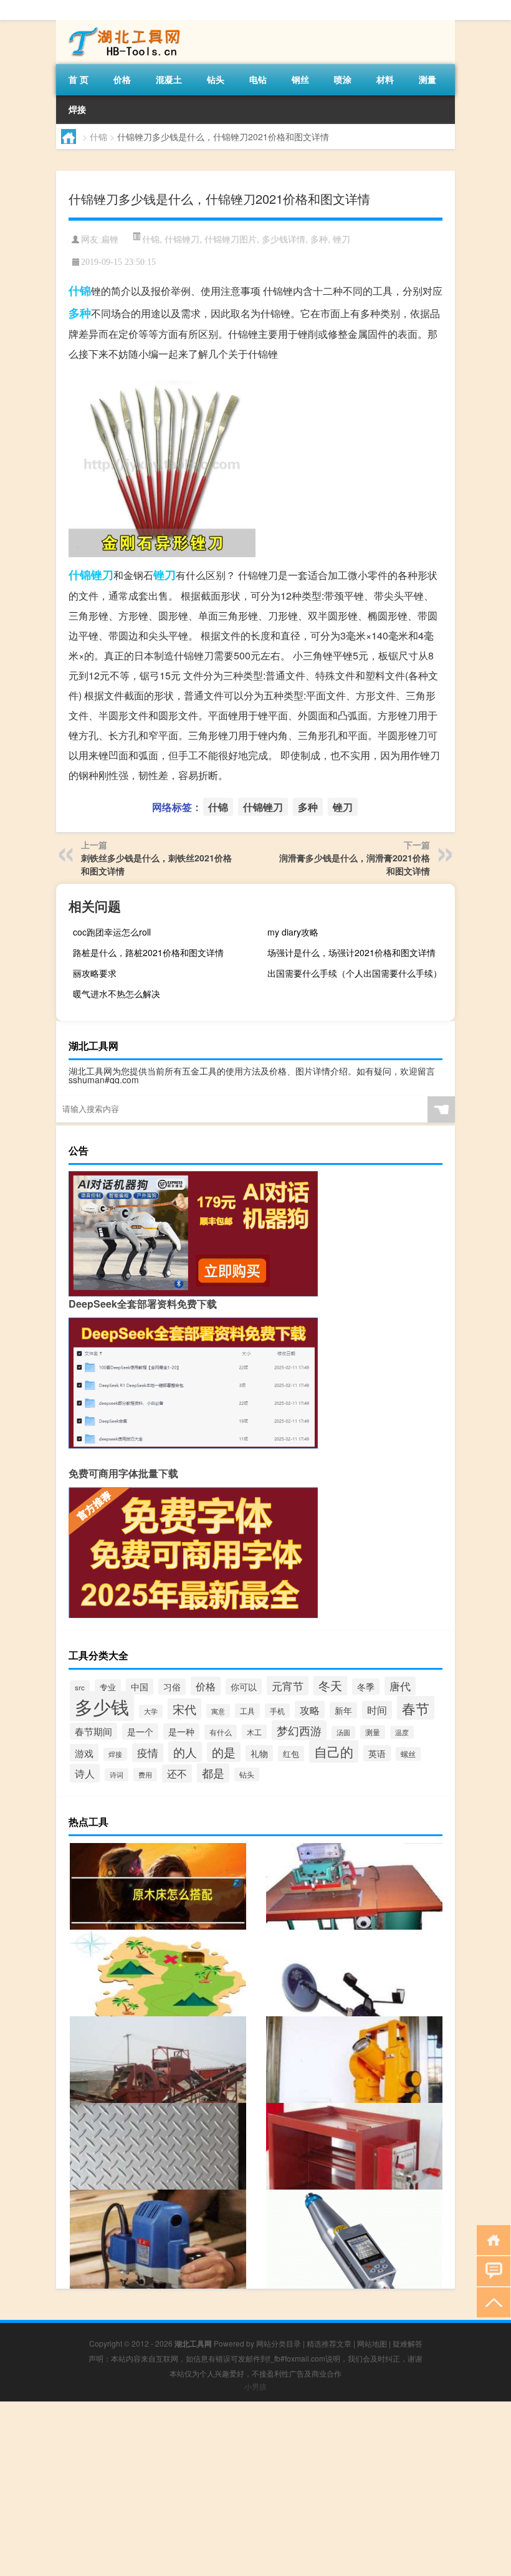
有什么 (221, 1732)
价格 (122, 79)
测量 (427, 79)
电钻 (258, 79)
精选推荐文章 (329, 2343)
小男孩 (255, 2386)
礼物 (259, 1753)
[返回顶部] (491, 2301)
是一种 (181, 1731)
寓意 (218, 1711)
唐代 (400, 1686)
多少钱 (102, 1706)
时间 (377, 1710)
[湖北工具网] (122, 24)
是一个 (140, 1731)
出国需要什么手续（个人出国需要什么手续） (355, 973)
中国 (140, 1687)
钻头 (216, 79)
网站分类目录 (279, 2343)
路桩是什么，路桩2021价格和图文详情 (148, 952)
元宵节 (288, 1686)
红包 (291, 1754)
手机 (277, 1711)
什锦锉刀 (182, 239)
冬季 (366, 1687)
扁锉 (110, 240)
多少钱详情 (284, 239)
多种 (319, 239)
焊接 (77, 109)
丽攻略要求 (95, 973)
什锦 (98, 136)
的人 (185, 1752)
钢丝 (300, 79)
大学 (151, 1711)
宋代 (184, 1709)
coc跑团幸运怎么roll (112, 932)
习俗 (172, 1687)
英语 (377, 1753)
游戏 (84, 1753)
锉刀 (341, 239)
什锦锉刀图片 (231, 239)
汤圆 (343, 1732)
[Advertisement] (255, 2489)
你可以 (244, 1687)
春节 (416, 1708)
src (80, 1687)
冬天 (330, 1685)
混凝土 (169, 79)
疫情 (148, 1753)
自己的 (334, 1751)
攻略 (310, 1710)
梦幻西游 (299, 1730)
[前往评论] (491, 2270)
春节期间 (93, 1731)
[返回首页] (491, 2239)
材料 (385, 79)
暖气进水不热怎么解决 (117, 994)
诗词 (117, 1775)
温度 (402, 1732)
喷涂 (343, 79)
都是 (213, 1773)
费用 (145, 1775)
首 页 (79, 79)
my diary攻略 (293, 932)
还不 (177, 1774)
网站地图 (372, 2343)
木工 (254, 1732)
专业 (108, 1687)
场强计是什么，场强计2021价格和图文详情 (351, 952)
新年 (343, 1710)
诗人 (85, 1773)
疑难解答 (408, 2343)
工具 (247, 1711)
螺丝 (408, 1754)
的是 (224, 1752)
